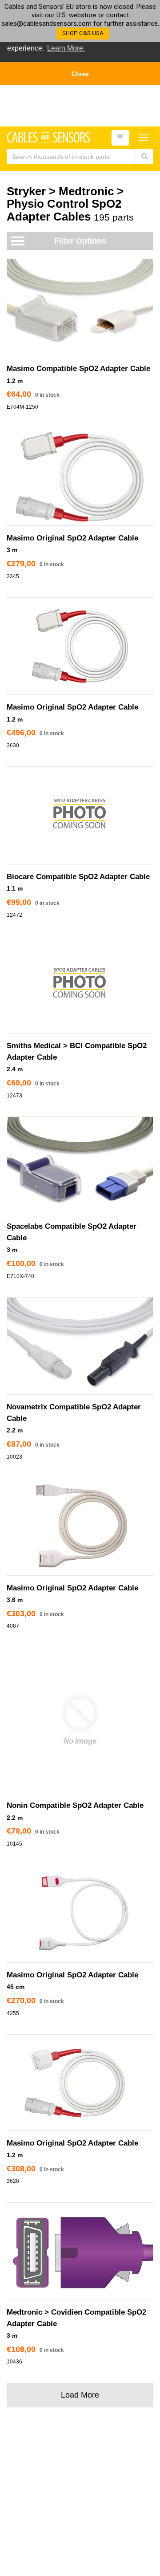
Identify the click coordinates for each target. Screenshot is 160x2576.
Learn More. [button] (66, 48)
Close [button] (80, 74)
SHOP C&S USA (83, 33)
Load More (80, 2395)
